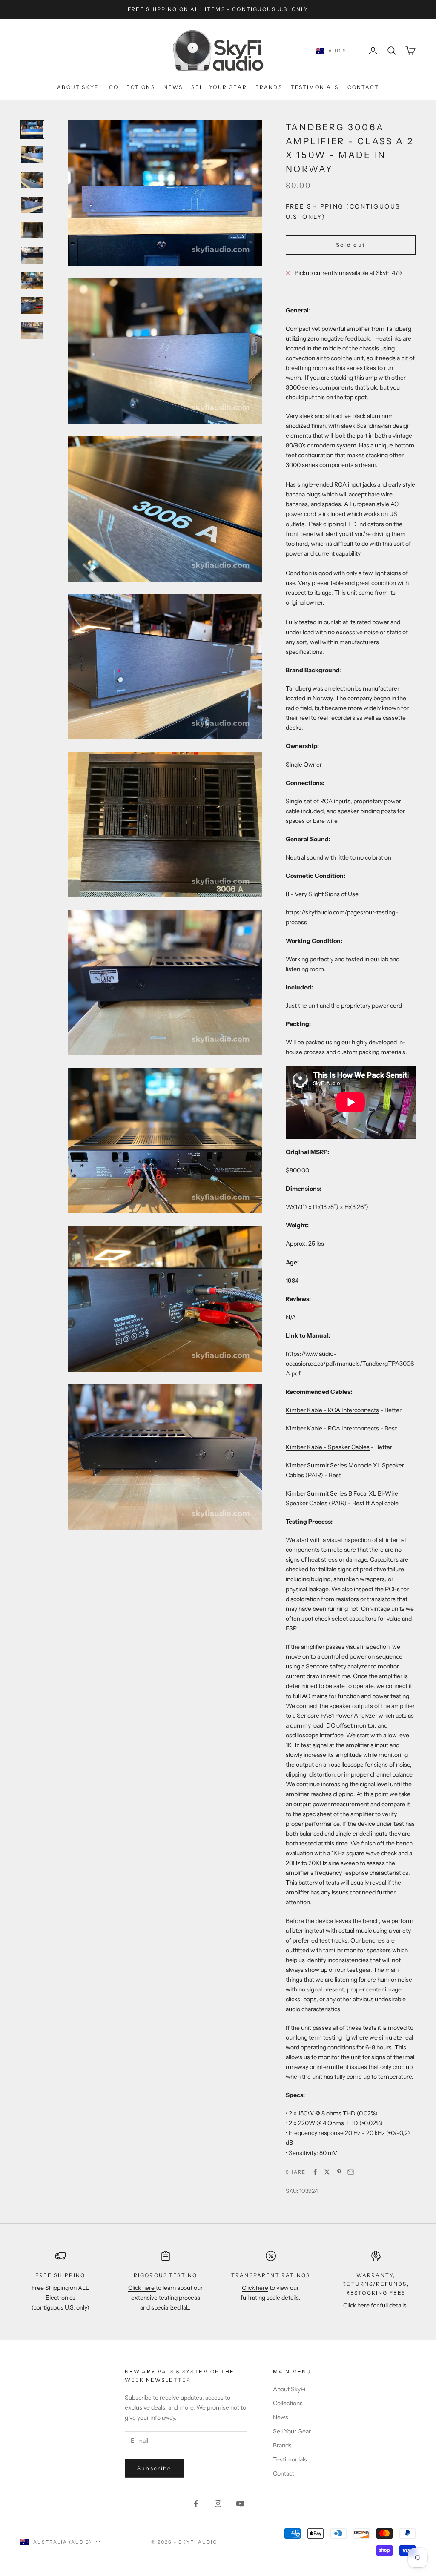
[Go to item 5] (32, 230)
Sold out (351, 245)
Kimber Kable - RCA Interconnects (332, 1410)
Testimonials (315, 87)
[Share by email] (351, 2172)
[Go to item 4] (32, 205)
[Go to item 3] (32, 180)
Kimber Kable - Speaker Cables (328, 1447)
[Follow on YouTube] (240, 2504)
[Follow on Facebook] (196, 2504)
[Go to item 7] (32, 280)
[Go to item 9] (32, 331)
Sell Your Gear (219, 87)
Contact (363, 87)
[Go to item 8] (32, 305)
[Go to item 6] (32, 255)
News (173, 87)
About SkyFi (79, 87)
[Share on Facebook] (315, 2172)
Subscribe (154, 2468)
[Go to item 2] (32, 155)
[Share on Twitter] (327, 2172)
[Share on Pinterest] (339, 2172)
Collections (132, 87)
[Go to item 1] (32, 130)
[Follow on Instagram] (218, 2504)
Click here (142, 2288)
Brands (269, 87)
